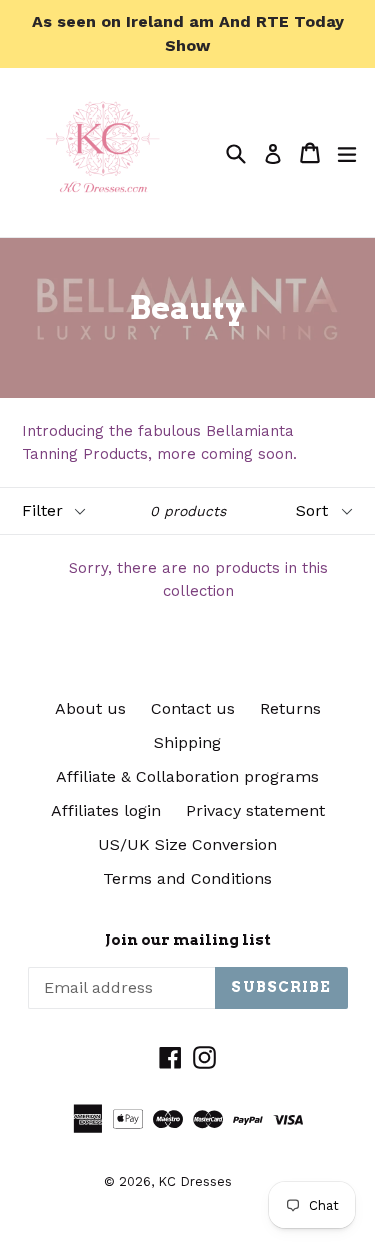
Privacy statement (255, 810)
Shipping (187, 742)
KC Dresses (195, 1181)
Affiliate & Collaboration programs (187, 776)
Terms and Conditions (187, 878)
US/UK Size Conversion (187, 844)
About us (90, 708)
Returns (290, 708)
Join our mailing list (188, 940)
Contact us (193, 708)
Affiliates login (106, 810)
